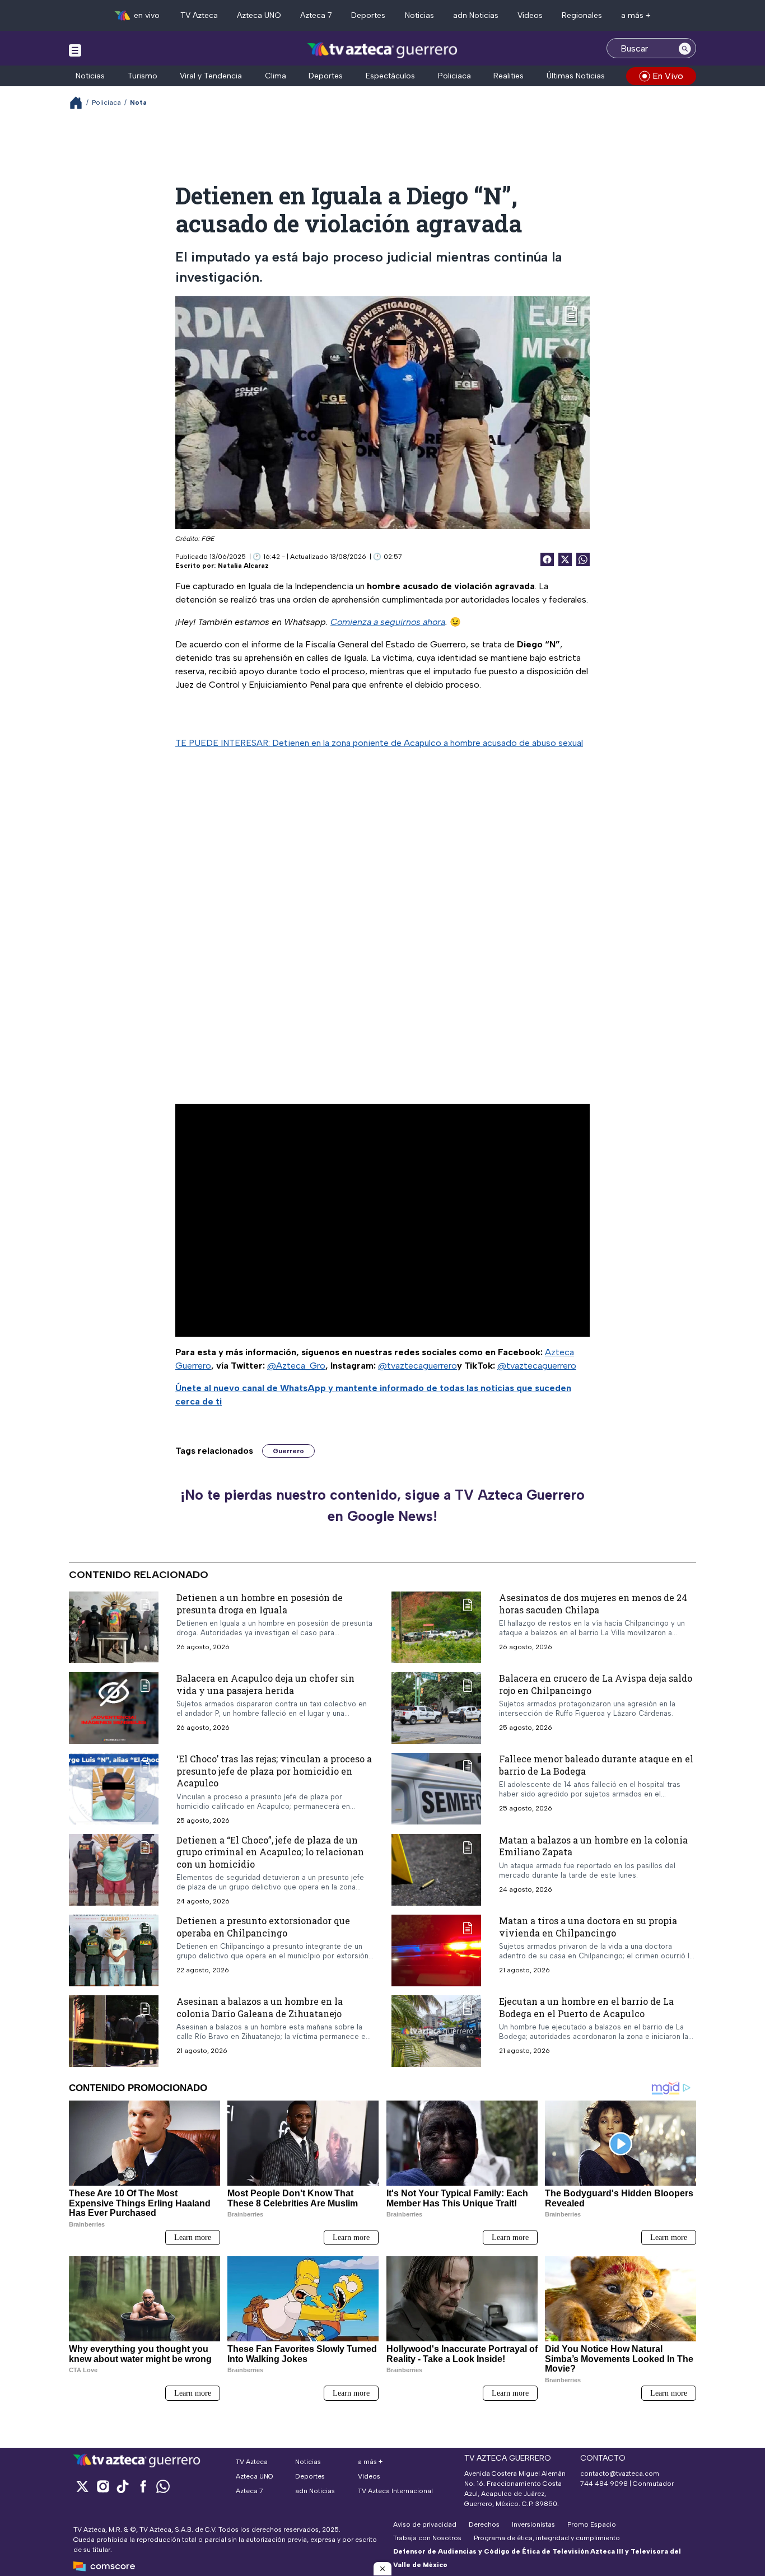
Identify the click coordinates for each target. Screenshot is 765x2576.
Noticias (419, 15)
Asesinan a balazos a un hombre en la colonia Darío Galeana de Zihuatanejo (260, 2007)
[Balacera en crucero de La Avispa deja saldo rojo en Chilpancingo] (436, 1708)
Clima (276, 76)
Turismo (143, 76)
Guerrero (288, 1451)
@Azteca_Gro (296, 1366)
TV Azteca (199, 15)
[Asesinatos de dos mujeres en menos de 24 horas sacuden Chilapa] (436, 1627)
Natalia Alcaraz (243, 566)
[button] (382, 2569)
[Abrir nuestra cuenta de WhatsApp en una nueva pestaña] (163, 2486)
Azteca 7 (316, 15)
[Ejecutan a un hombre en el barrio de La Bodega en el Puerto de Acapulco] (436, 2031)
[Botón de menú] (75, 50)
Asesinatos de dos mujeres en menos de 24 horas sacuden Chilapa (593, 1604)
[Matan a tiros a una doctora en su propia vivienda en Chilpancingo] (436, 1950)
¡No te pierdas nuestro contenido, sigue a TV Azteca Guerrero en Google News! (382, 1505)
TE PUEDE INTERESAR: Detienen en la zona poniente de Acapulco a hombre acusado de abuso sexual (379, 743)
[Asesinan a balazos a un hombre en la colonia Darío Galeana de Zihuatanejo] (114, 2031)
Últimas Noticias (576, 76)
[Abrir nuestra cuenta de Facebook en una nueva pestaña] (143, 2486)
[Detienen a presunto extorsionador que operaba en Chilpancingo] (114, 1950)
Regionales (582, 15)
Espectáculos (390, 76)
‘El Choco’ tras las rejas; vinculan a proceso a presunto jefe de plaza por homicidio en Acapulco (274, 1771)
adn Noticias (476, 15)
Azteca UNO (259, 15)
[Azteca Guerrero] (382, 50)
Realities (509, 76)
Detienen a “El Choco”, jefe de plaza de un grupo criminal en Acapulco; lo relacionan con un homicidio (270, 1852)
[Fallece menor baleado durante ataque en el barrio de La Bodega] (436, 1789)
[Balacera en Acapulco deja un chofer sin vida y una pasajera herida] (114, 1708)
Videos (530, 15)
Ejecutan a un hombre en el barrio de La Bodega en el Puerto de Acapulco (586, 2007)
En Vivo (668, 76)
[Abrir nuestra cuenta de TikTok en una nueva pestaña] (123, 2486)
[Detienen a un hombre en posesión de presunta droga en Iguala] (114, 1627)
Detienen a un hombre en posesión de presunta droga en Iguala (260, 1604)
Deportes (368, 15)
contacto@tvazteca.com (620, 2474)
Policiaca (454, 76)
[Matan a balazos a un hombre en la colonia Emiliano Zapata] (436, 1870)
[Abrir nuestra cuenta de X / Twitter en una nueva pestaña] (82, 2486)
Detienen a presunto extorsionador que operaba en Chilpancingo (263, 1927)
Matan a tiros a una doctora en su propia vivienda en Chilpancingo (588, 1927)
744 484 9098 (605, 2484)
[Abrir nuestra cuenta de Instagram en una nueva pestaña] (102, 2486)
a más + (636, 15)
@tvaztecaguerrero (418, 1366)
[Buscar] (685, 48)
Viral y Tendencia (211, 76)
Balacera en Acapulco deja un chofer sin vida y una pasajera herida (265, 1684)
